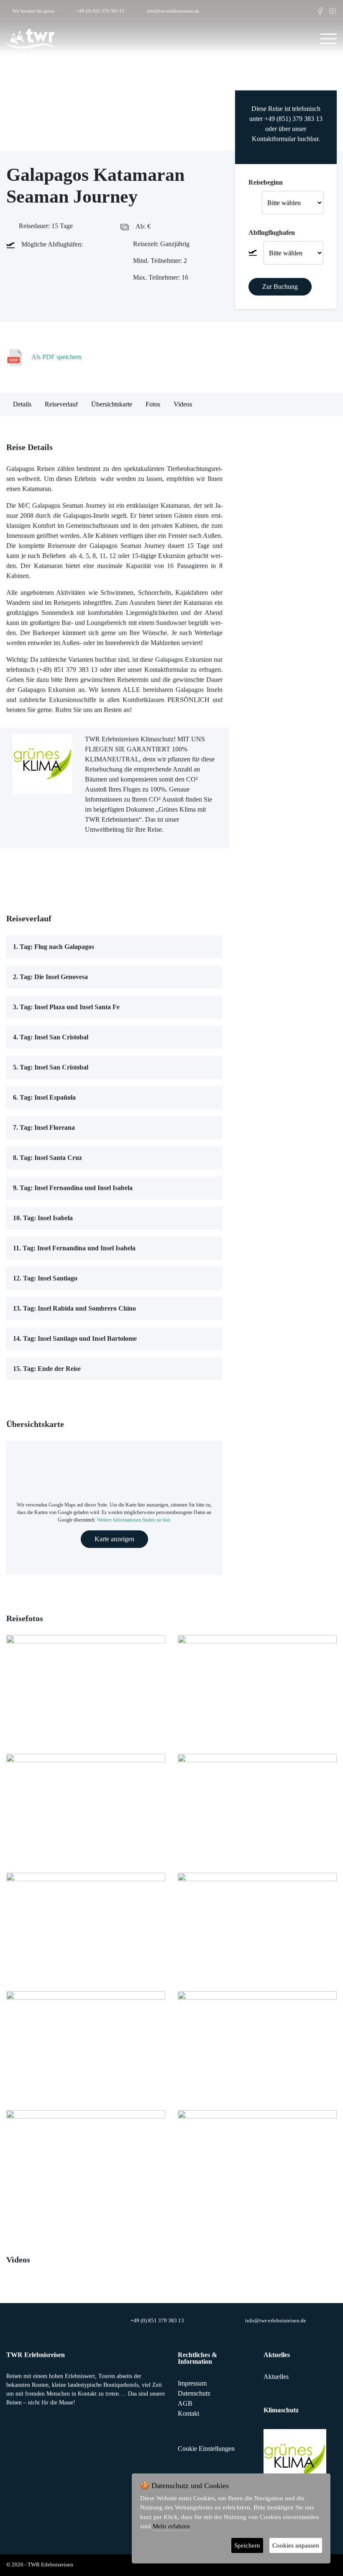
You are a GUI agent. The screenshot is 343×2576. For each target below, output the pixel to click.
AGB (185, 2403)
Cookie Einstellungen (206, 2449)
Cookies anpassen (296, 2545)
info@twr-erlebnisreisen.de (173, 11)
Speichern (247, 2545)
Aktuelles (276, 2377)
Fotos (153, 404)
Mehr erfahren (171, 2526)
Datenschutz (194, 2393)
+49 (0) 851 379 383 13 (101, 11)
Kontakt (188, 2413)
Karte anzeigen (114, 1539)
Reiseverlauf (61, 404)
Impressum (192, 2383)
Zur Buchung (280, 287)
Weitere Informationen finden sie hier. (134, 1520)
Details (22, 404)
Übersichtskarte (112, 404)
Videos (183, 404)
